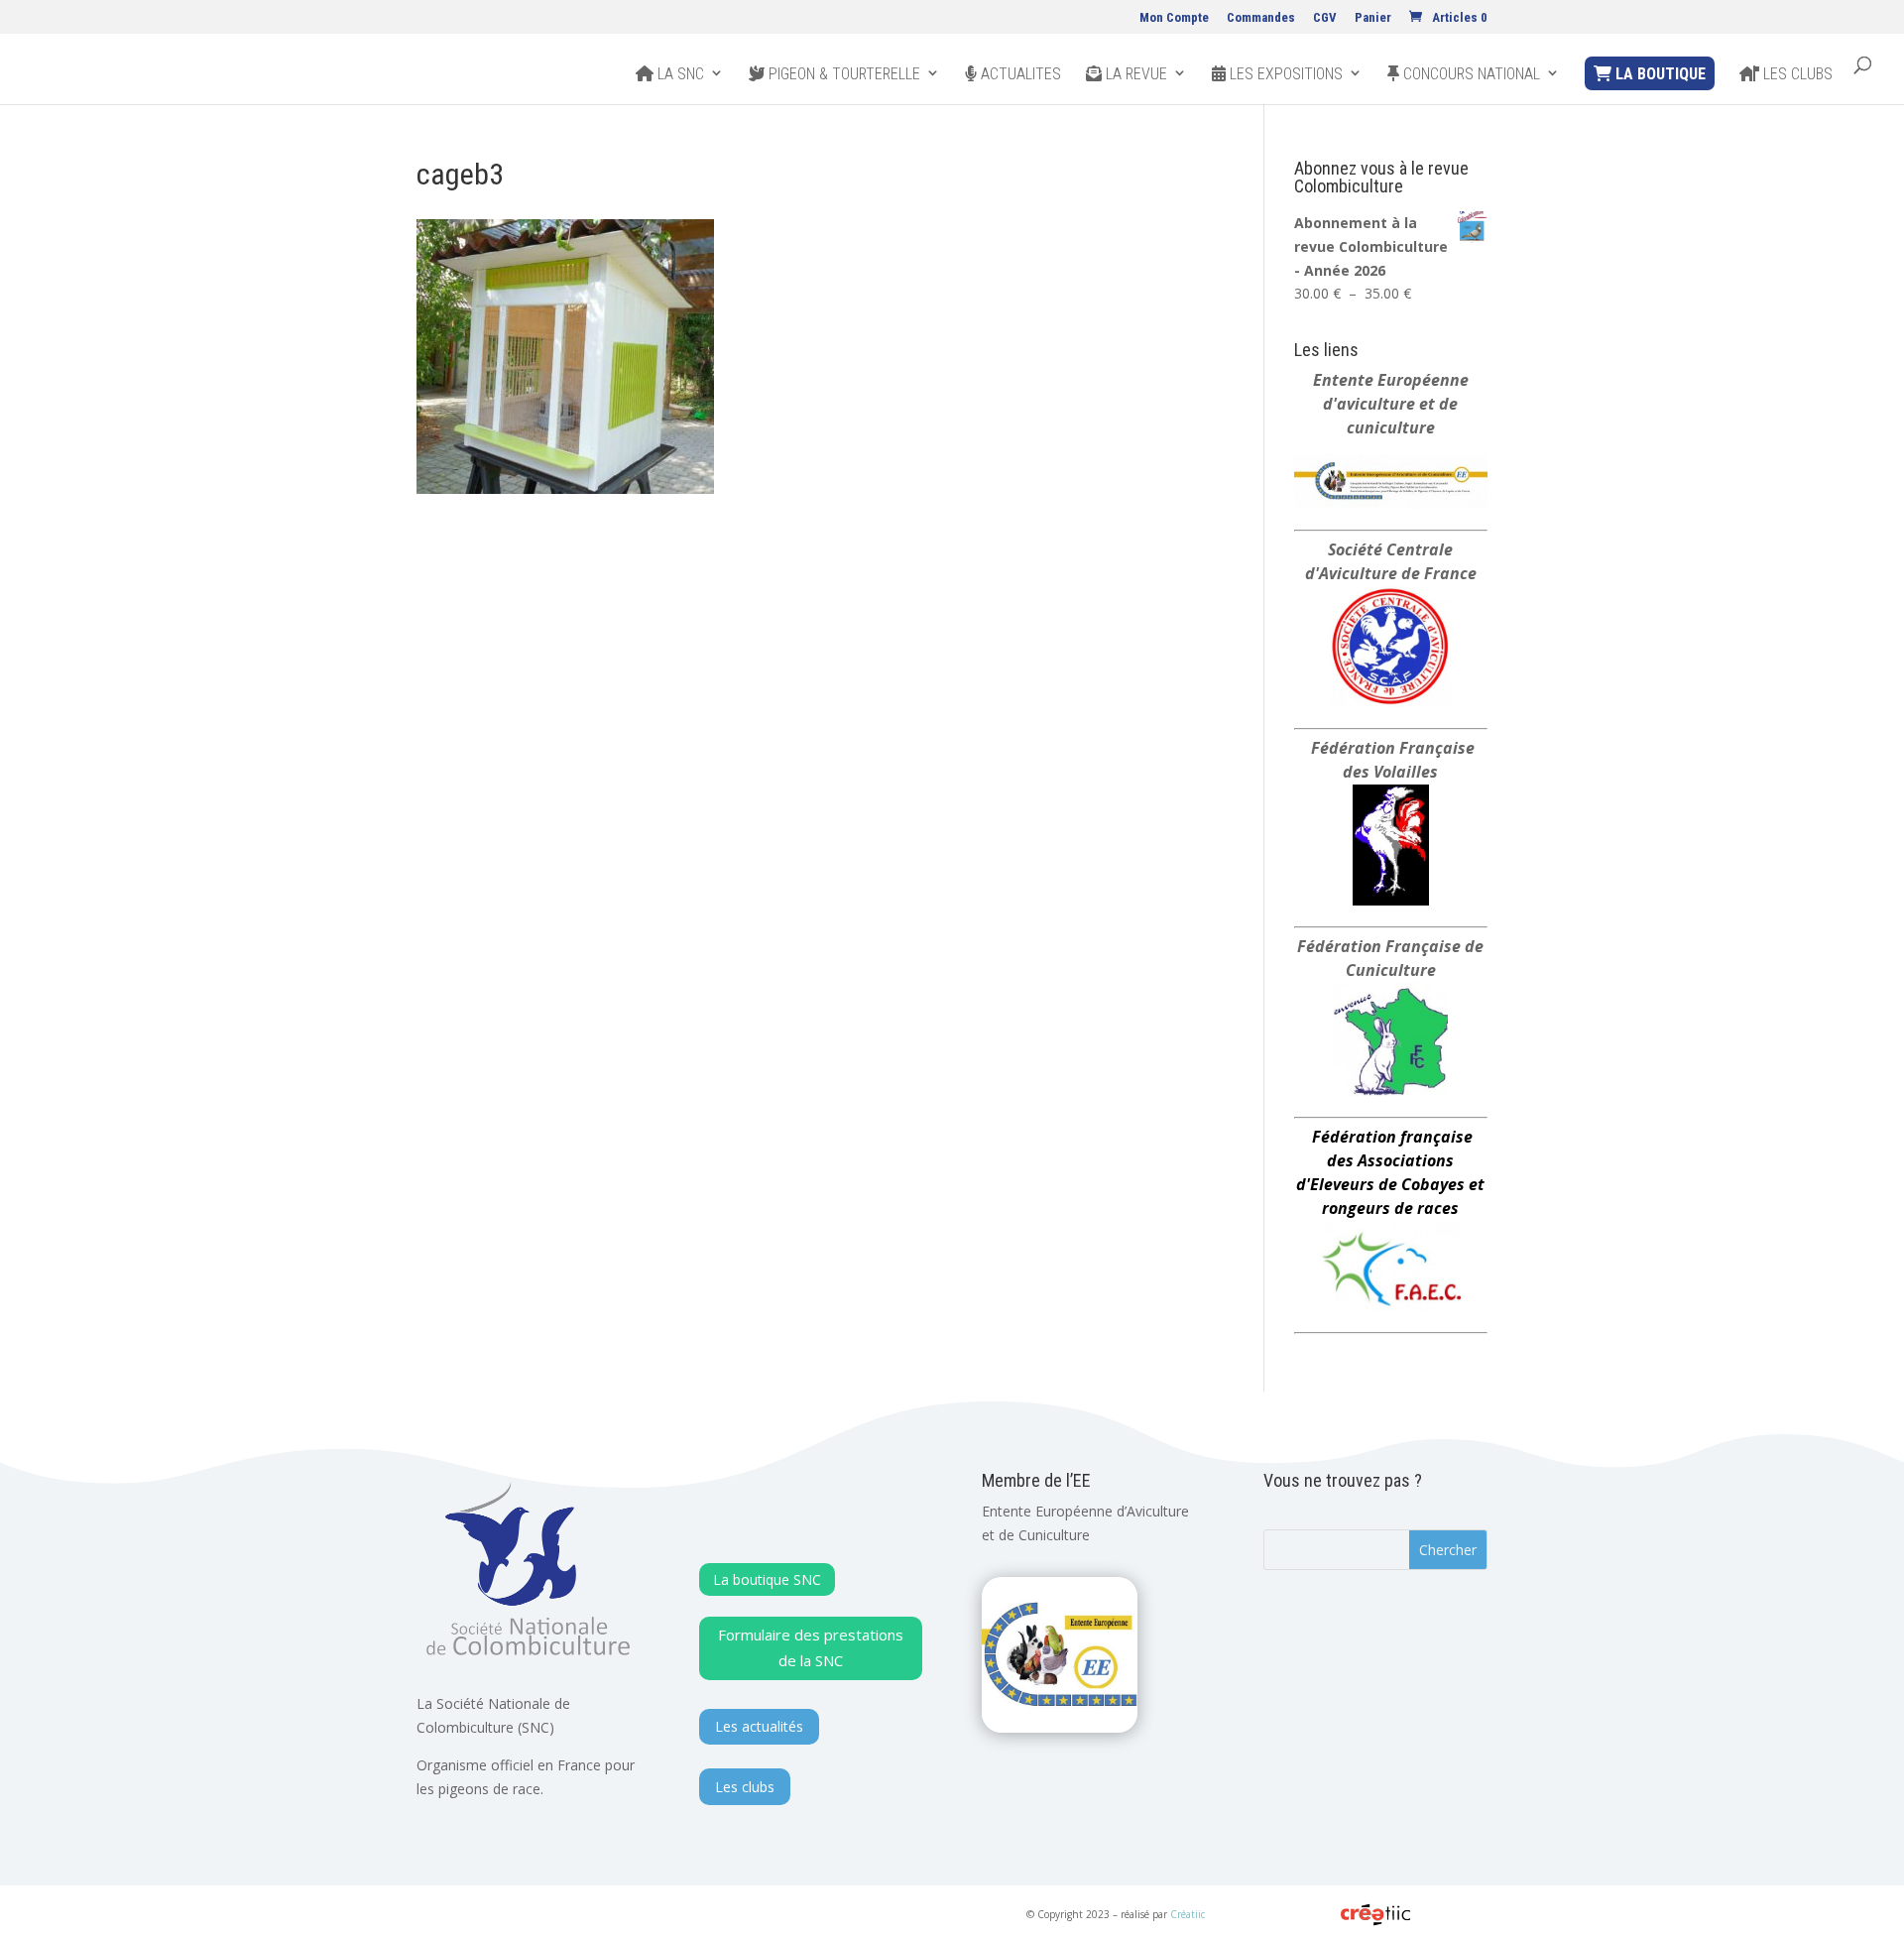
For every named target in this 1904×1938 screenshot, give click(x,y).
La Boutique (1659, 74)
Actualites (1019, 74)
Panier (1373, 18)
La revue (1134, 74)
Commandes (1261, 18)
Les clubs (1796, 74)
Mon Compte (1174, 18)
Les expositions (1284, 74)
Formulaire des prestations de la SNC (811, 1647)
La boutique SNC (767, 1579)
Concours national (1470, 74)
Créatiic (1188, 1914)
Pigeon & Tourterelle (842, 74)
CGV (1325, 18)
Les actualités (759, 1726)
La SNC (679, 74)
